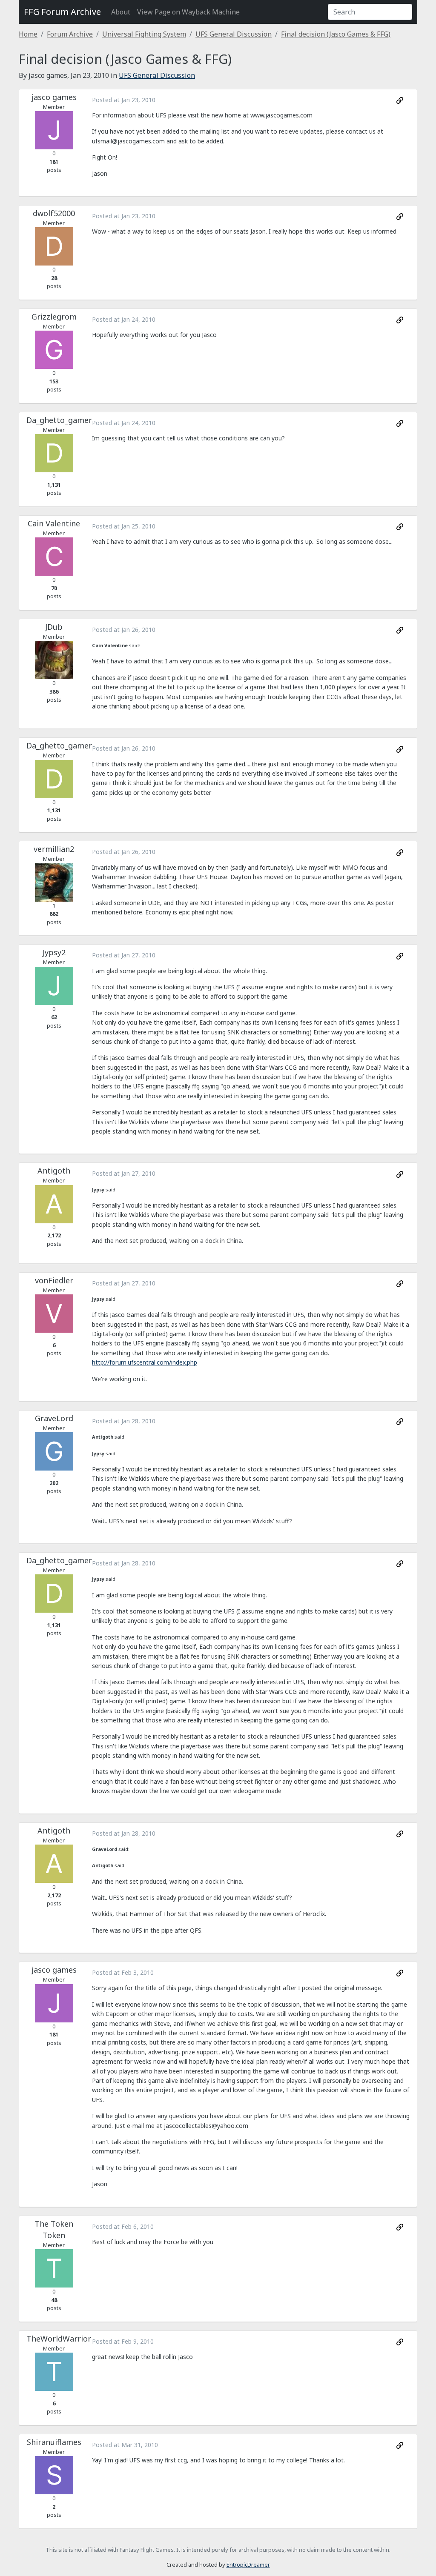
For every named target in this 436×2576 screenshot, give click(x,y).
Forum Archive (70, 34)
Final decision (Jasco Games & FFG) (336, 34)
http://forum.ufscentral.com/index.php (145, 1362)
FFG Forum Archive (62, 12)
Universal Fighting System (144, 34)
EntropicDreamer (248, 2565)
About (121, 12)
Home (28, 34)
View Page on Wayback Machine (188, 12)
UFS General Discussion (234, 34)
